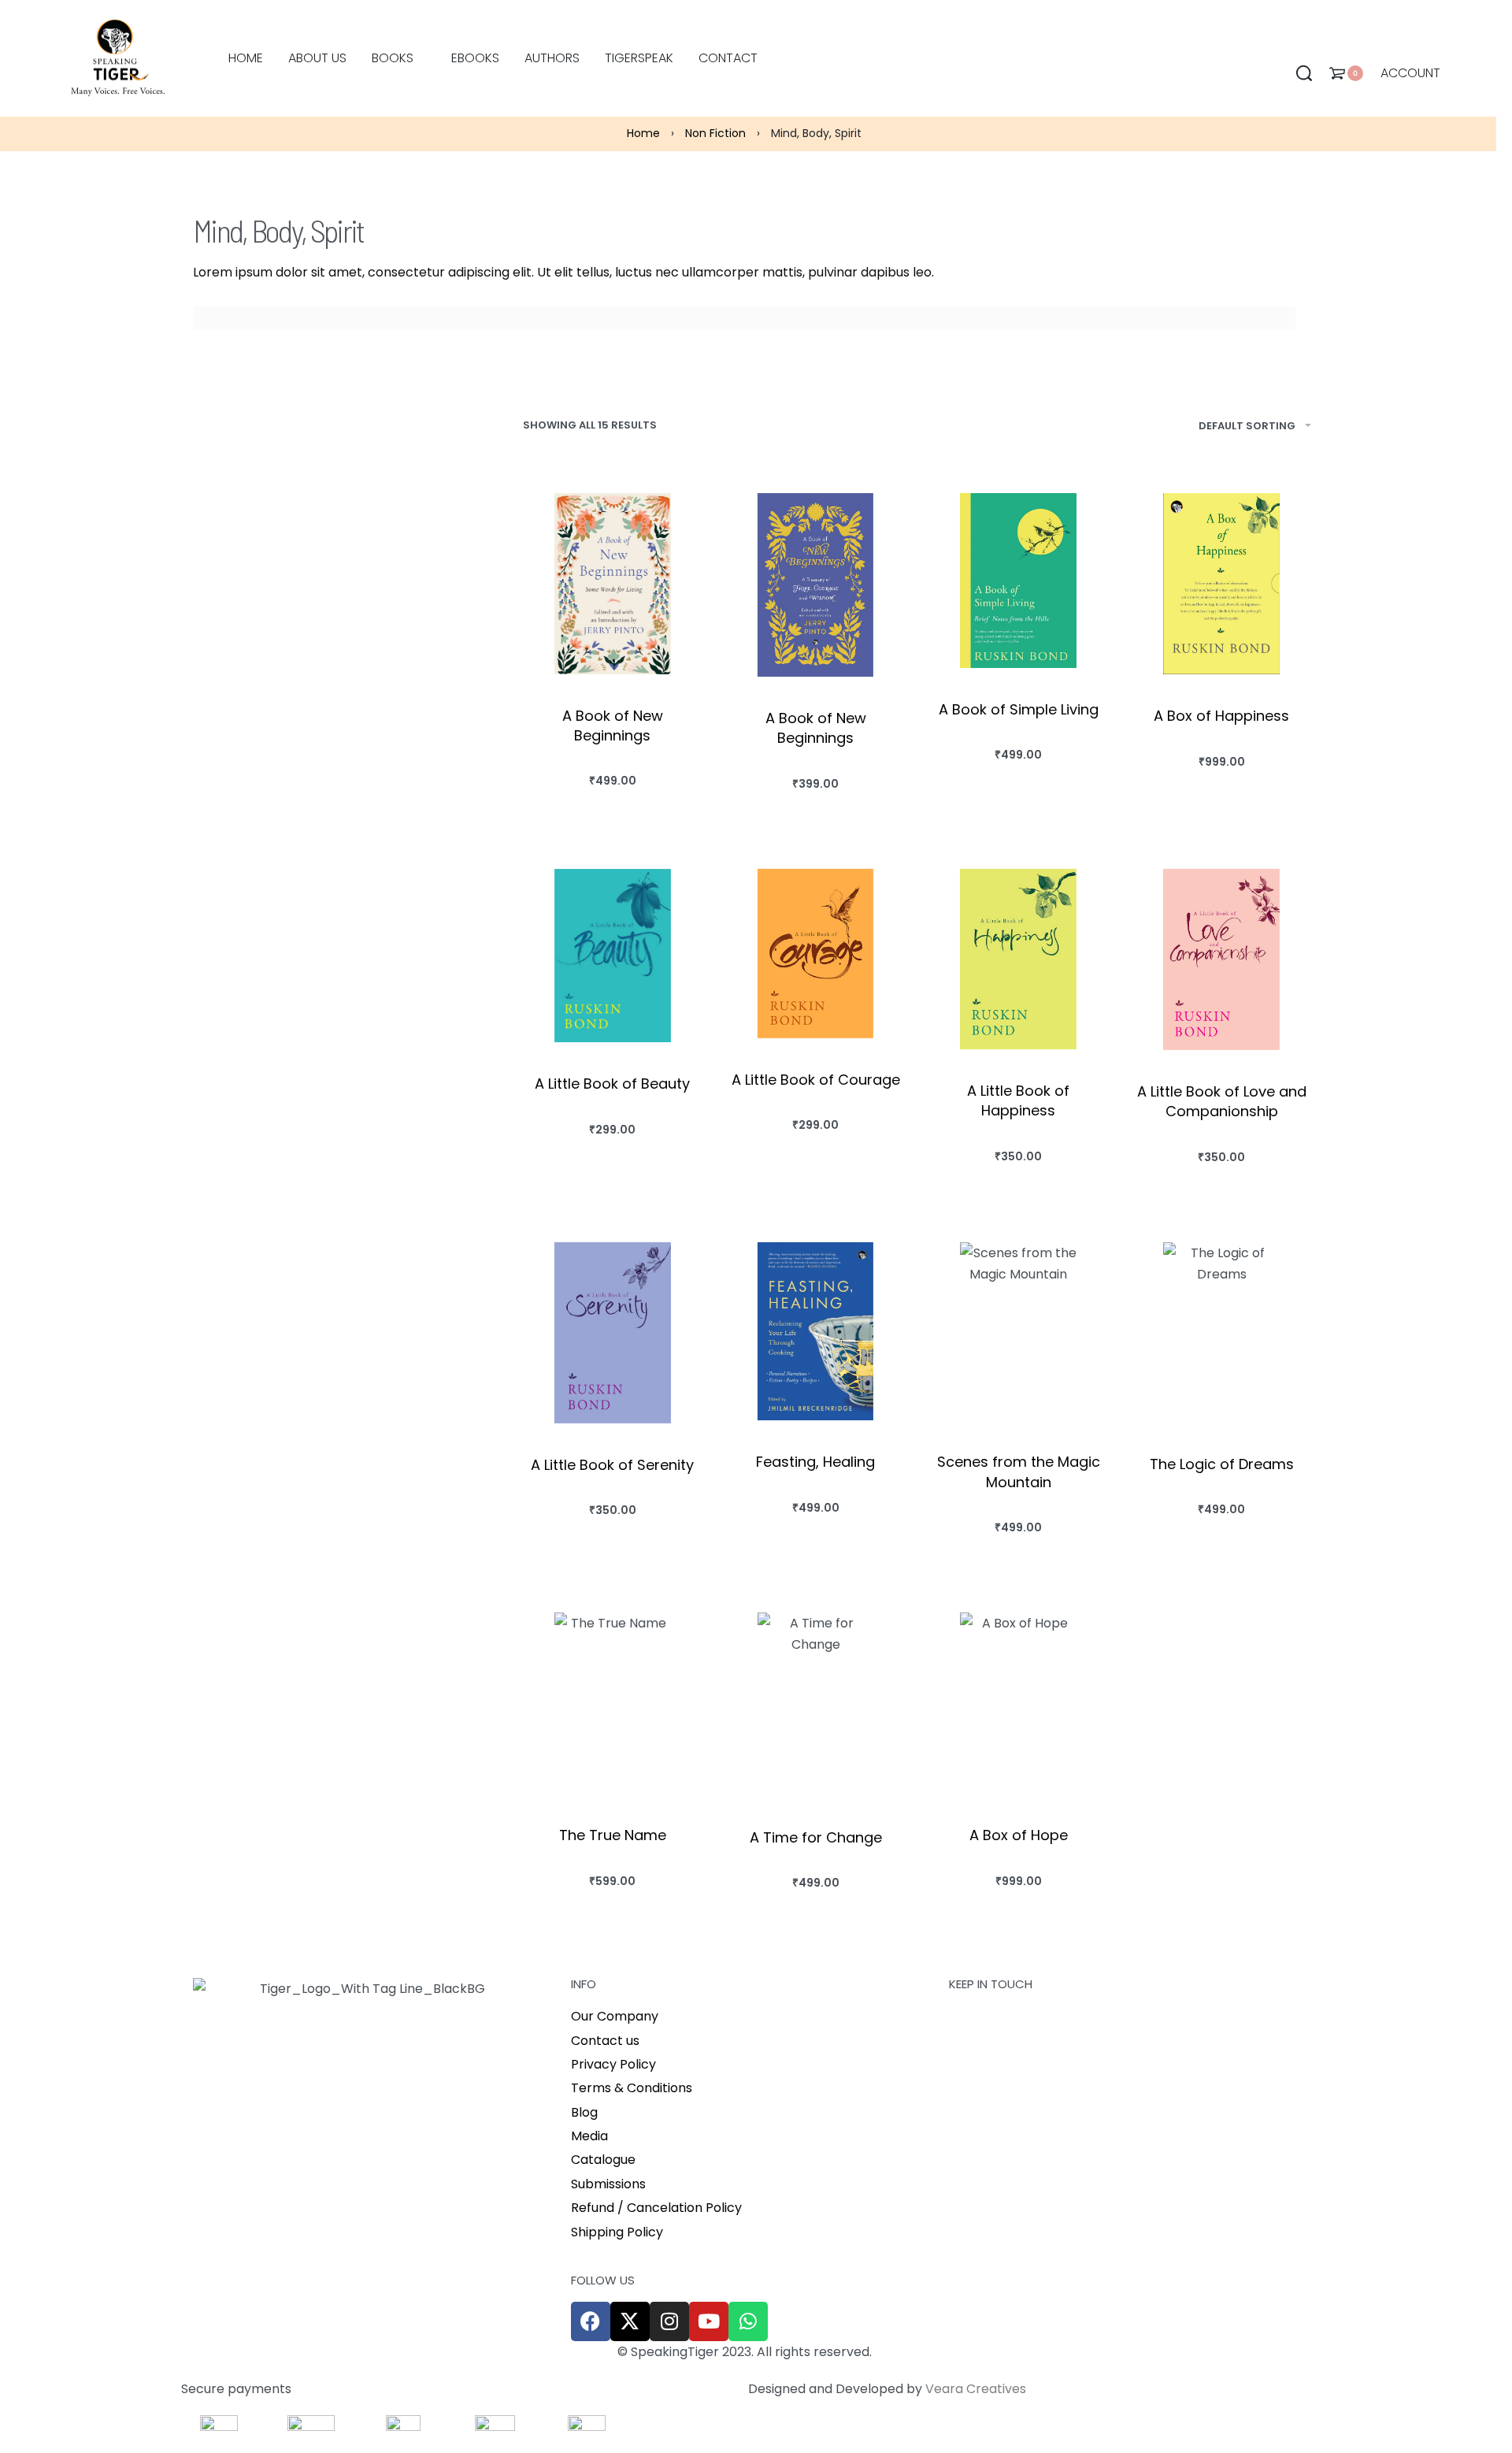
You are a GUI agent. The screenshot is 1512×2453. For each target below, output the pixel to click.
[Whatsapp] (748, 2321)
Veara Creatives (976, 2389)
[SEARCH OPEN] (1304, 73)
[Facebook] (591, 2321)
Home (643, 133)
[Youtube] (709, 2321)
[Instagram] (669, 2321)
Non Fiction (715, 133)
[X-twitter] (630, 2321)
